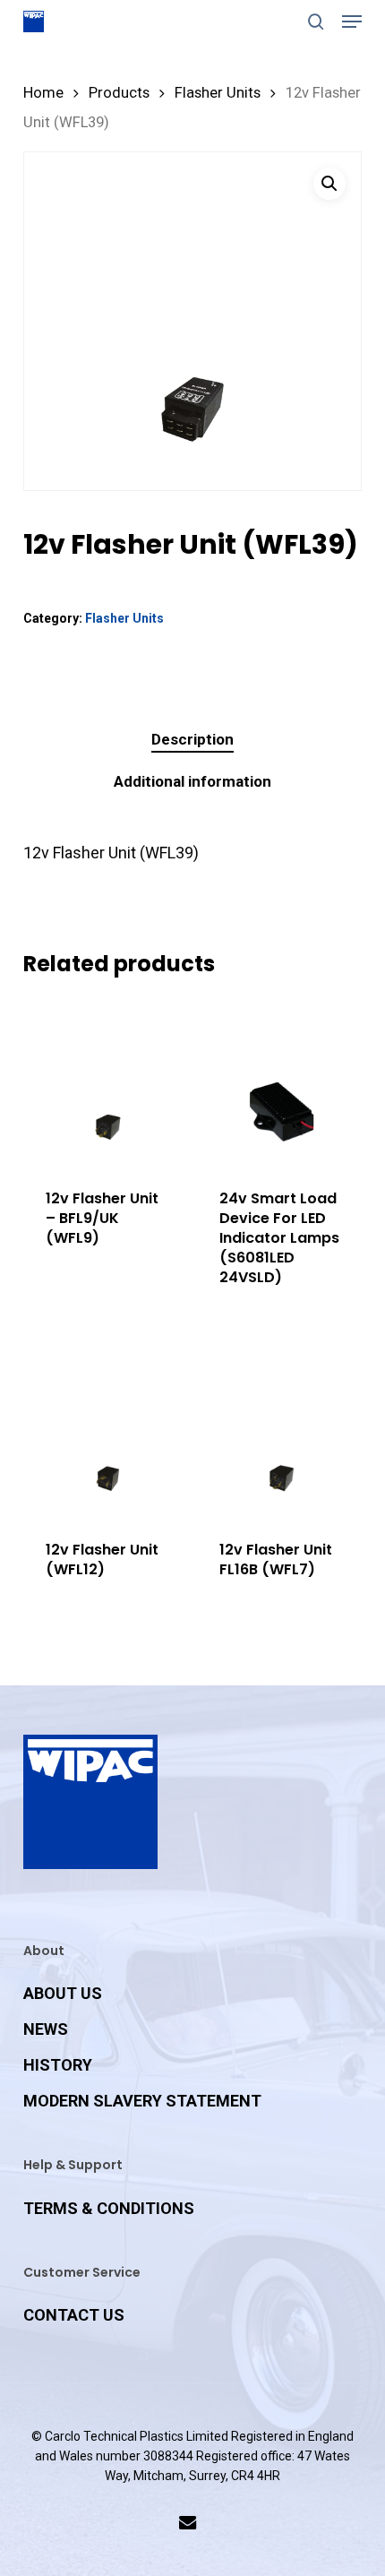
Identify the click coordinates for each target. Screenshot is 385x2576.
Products (119, 93)
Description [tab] (192, 739)
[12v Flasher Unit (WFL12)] (108, 1433)
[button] (352, 22)
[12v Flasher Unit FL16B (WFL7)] (282, 1433)
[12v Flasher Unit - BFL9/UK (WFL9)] (108, 1082)
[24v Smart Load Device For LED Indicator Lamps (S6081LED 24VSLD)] (282, 1082)
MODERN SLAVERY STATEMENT (142, 2101)
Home (43, 93)
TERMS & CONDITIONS (109, 2208)
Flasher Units (218, 93)
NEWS (46, 2029)
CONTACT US (74, 2315)
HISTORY (58, 2065)
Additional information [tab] (192, 781)
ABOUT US (63, 1993)
